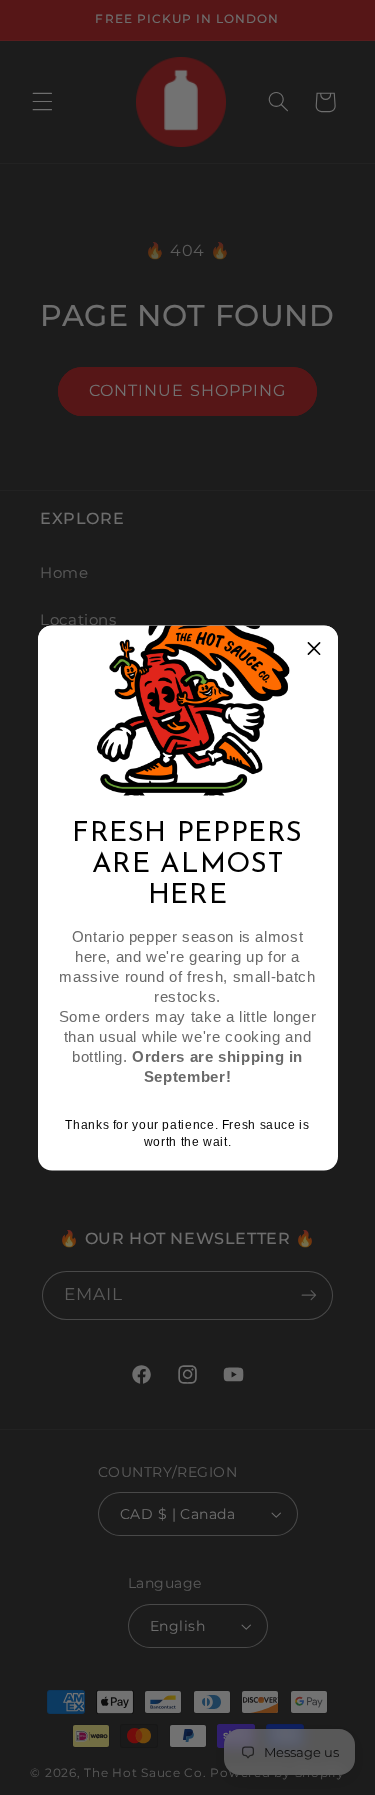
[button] (315, 648)
